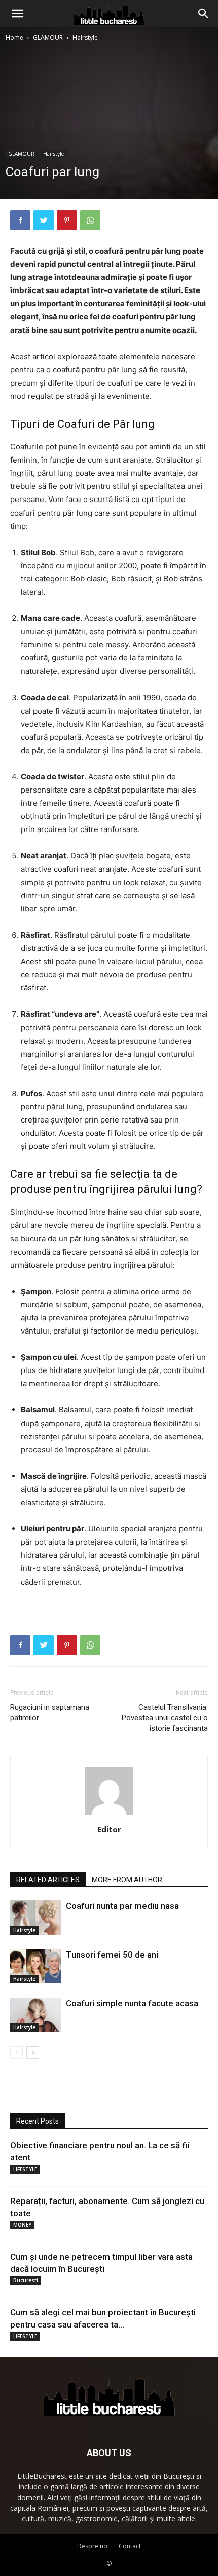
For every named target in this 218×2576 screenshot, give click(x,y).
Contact (130, 2546)
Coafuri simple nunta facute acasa (132, 2003)
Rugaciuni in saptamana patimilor (50, 1712)
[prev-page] (16, 2052)
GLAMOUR (48, 38)
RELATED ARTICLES (48, 1880)
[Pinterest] (67, 220)
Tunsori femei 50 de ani (112, 1955)
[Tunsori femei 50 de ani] (35, 1966)
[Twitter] (44, 220)
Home (14, 38)
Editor (109, 1829)
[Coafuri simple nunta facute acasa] (35, 2015)
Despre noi (93, 2546)
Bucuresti (26, 2280)
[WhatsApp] (90, 220)
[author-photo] (109, 1815)
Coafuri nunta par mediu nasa (122, 1906)
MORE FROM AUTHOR (127, 1880)
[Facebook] (20, 220)
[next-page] (33, 2052)
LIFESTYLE (25, 2169)
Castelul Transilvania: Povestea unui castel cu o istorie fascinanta (165, 1718)
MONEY (22, 2225)
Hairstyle (85, 38)
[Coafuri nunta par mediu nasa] (35, 1918)
